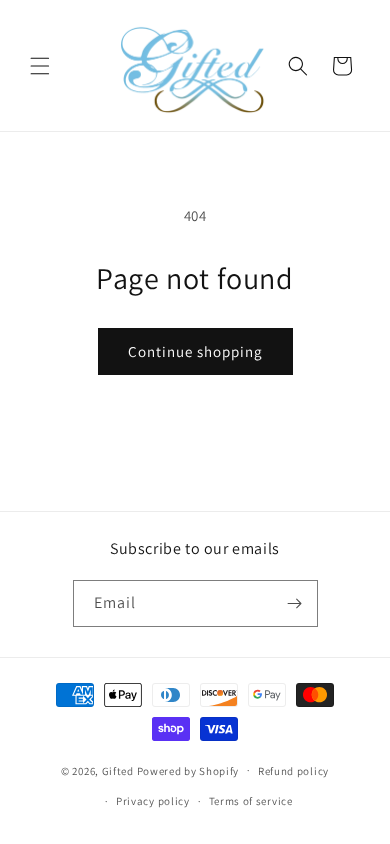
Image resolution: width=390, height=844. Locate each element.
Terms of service (251, 801)
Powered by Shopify (188, 770)
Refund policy (293, 771)
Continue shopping (195, 351)
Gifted (118, 770)
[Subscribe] (295, 603)
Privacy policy (153, 801)
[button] (40, 66)
